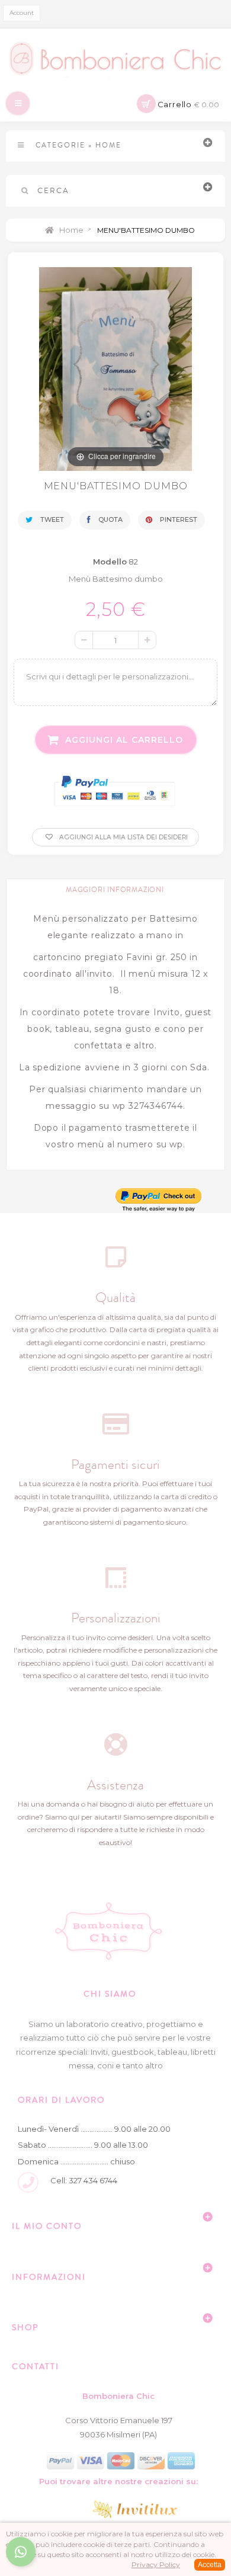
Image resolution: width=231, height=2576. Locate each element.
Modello (110, 562)
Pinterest (178, 519)
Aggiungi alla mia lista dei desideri (123, 837)
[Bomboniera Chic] (115, 59)
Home (70, 230)
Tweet (51, 519)
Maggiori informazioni (115, 890)
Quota (110, 519)
